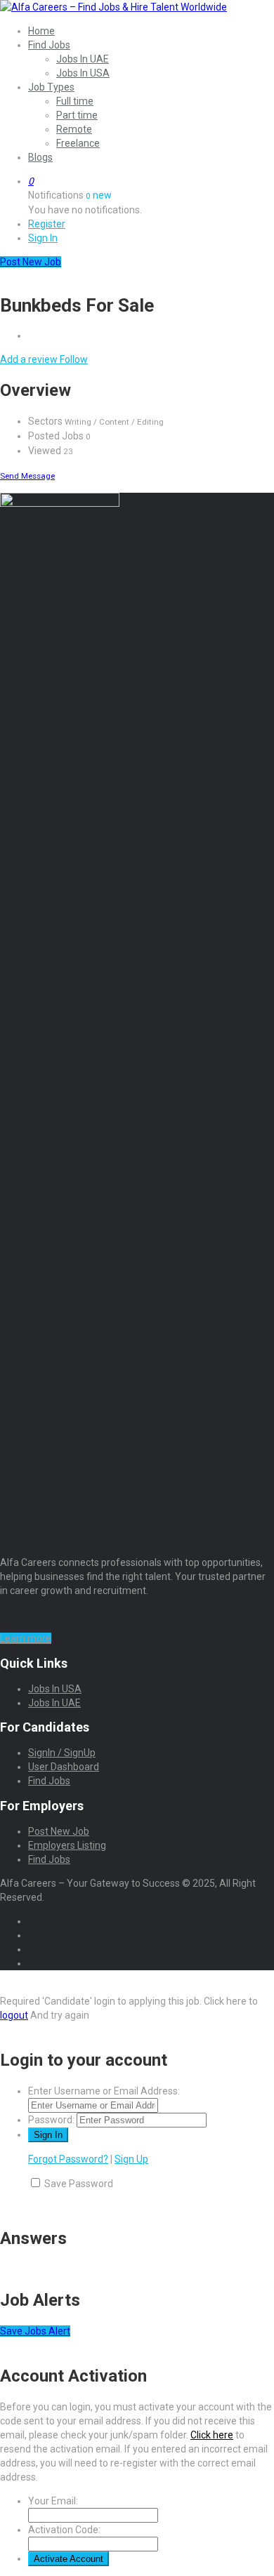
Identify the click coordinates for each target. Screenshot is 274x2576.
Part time (77, 115)
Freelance (78, 143)
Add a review (30, 359)
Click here (212, 2435)
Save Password (79, 2184)
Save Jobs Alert (35, 2331)
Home (41, 31)
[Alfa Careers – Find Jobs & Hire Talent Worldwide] (113, 7)
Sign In (43, 238)
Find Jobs (49, 45)
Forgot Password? (68, 2159)
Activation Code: (64, 2530)
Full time (75, 101)
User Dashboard (64, 1767)
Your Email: (53, 2501)
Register (47, 224)
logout (14, 2015)
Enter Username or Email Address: (104, 2091)
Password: (51, 2120)
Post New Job (59, 1831)
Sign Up (131, 2159)
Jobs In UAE (83, 59)
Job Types (51, 87)
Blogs (40, 157)
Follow (74, 359)
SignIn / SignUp (62, 1753)
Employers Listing (67, 1845)
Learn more (26, 1638)
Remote (74, 129)
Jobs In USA (83, 73)
